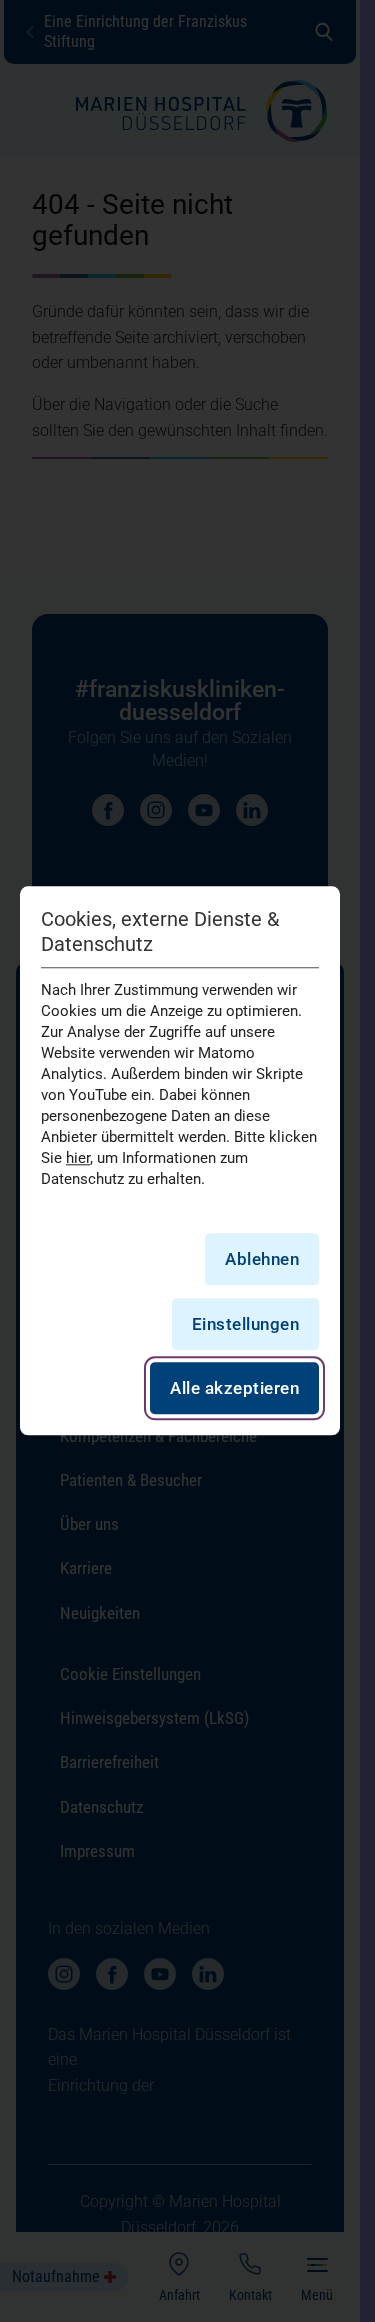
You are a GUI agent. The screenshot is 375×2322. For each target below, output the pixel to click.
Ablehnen (262, 1259)
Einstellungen (246, 1324)
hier (78, 1158)
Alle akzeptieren (234, 1389)
